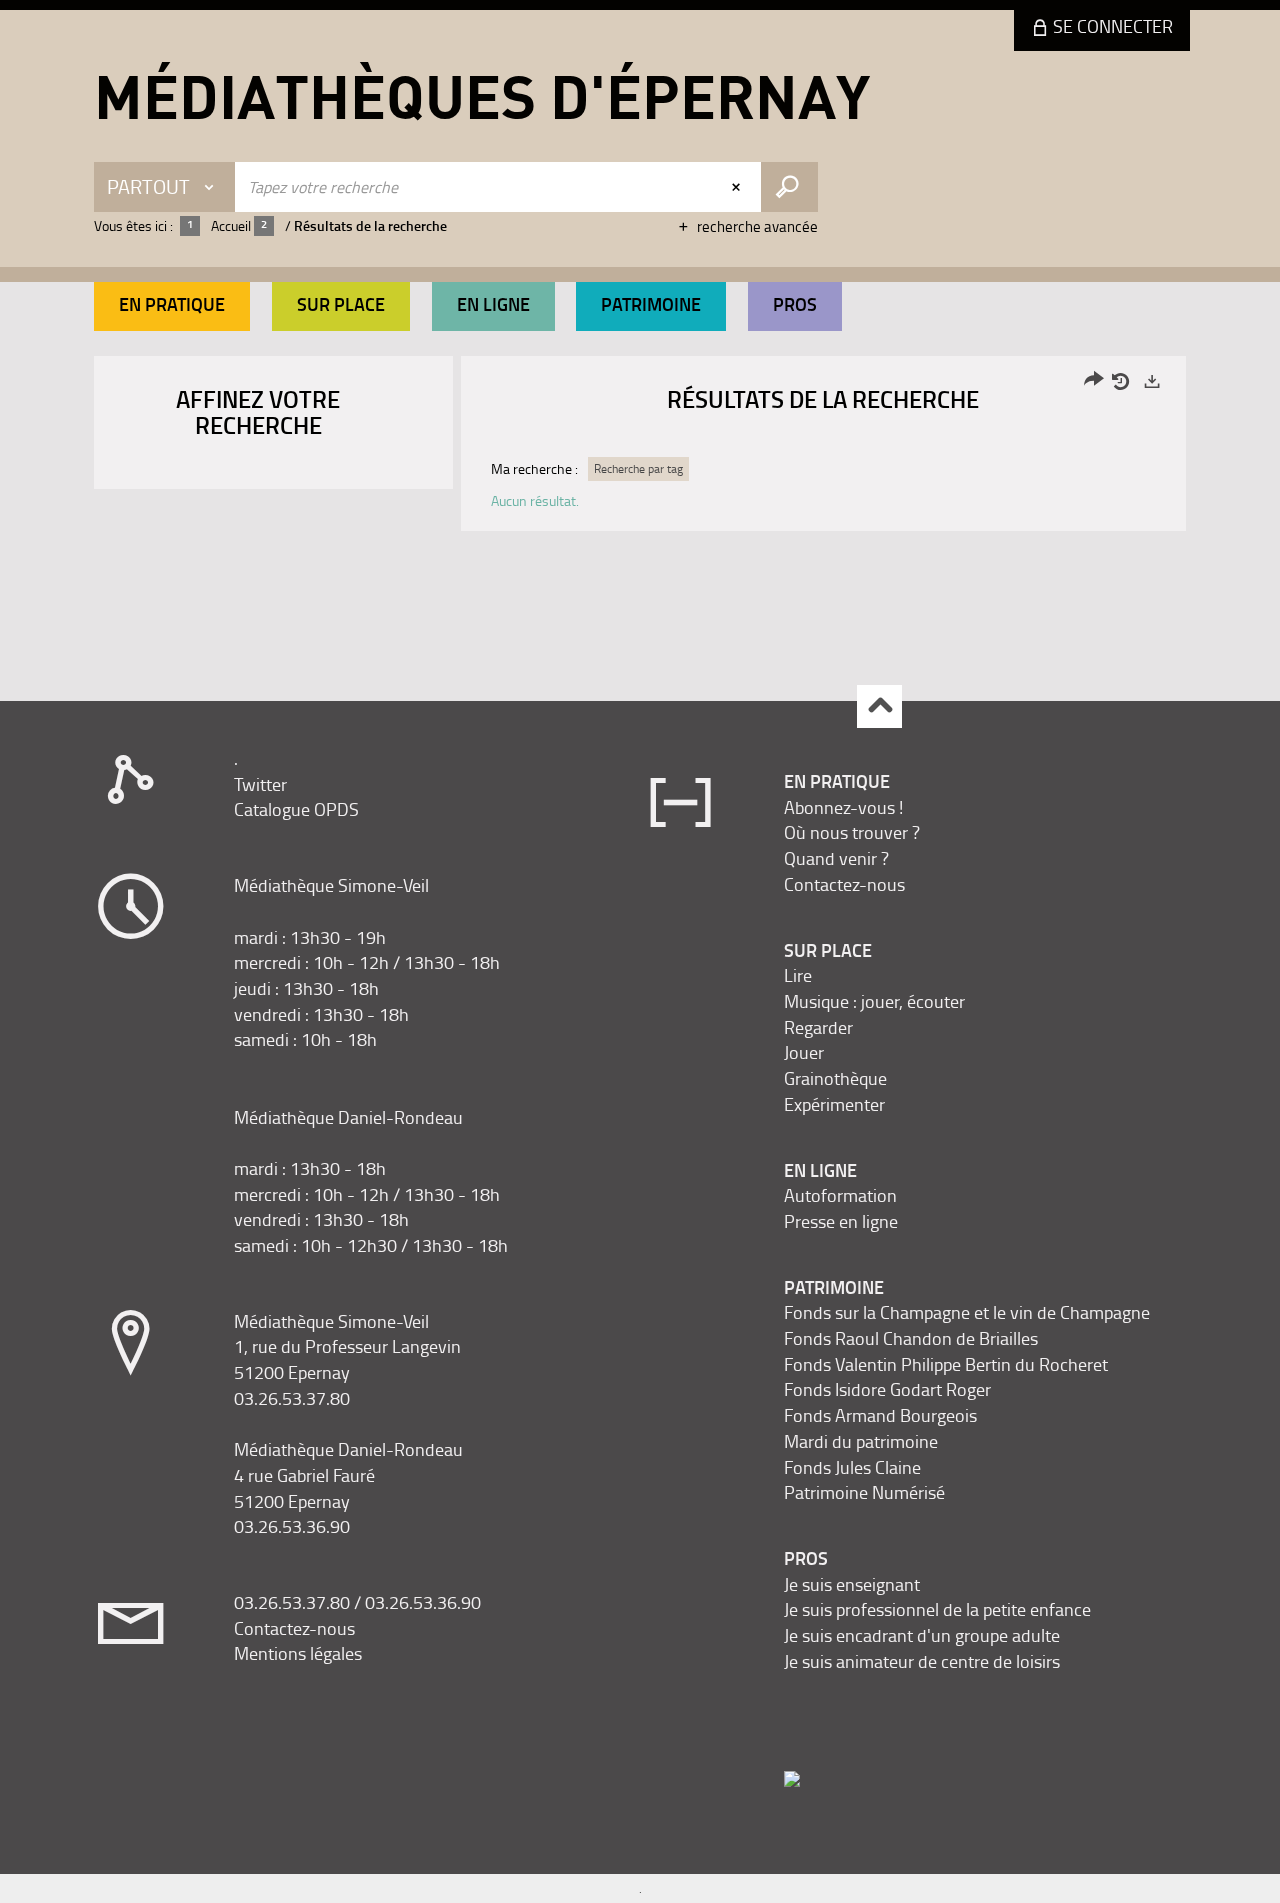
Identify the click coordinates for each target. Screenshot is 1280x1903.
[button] (172, 306)
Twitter (260, 784)
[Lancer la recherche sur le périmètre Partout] (789, 187)
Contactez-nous (294, 1628)
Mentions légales (298, 1653)
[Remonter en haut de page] (879, 706)
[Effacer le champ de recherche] (738, 187)
